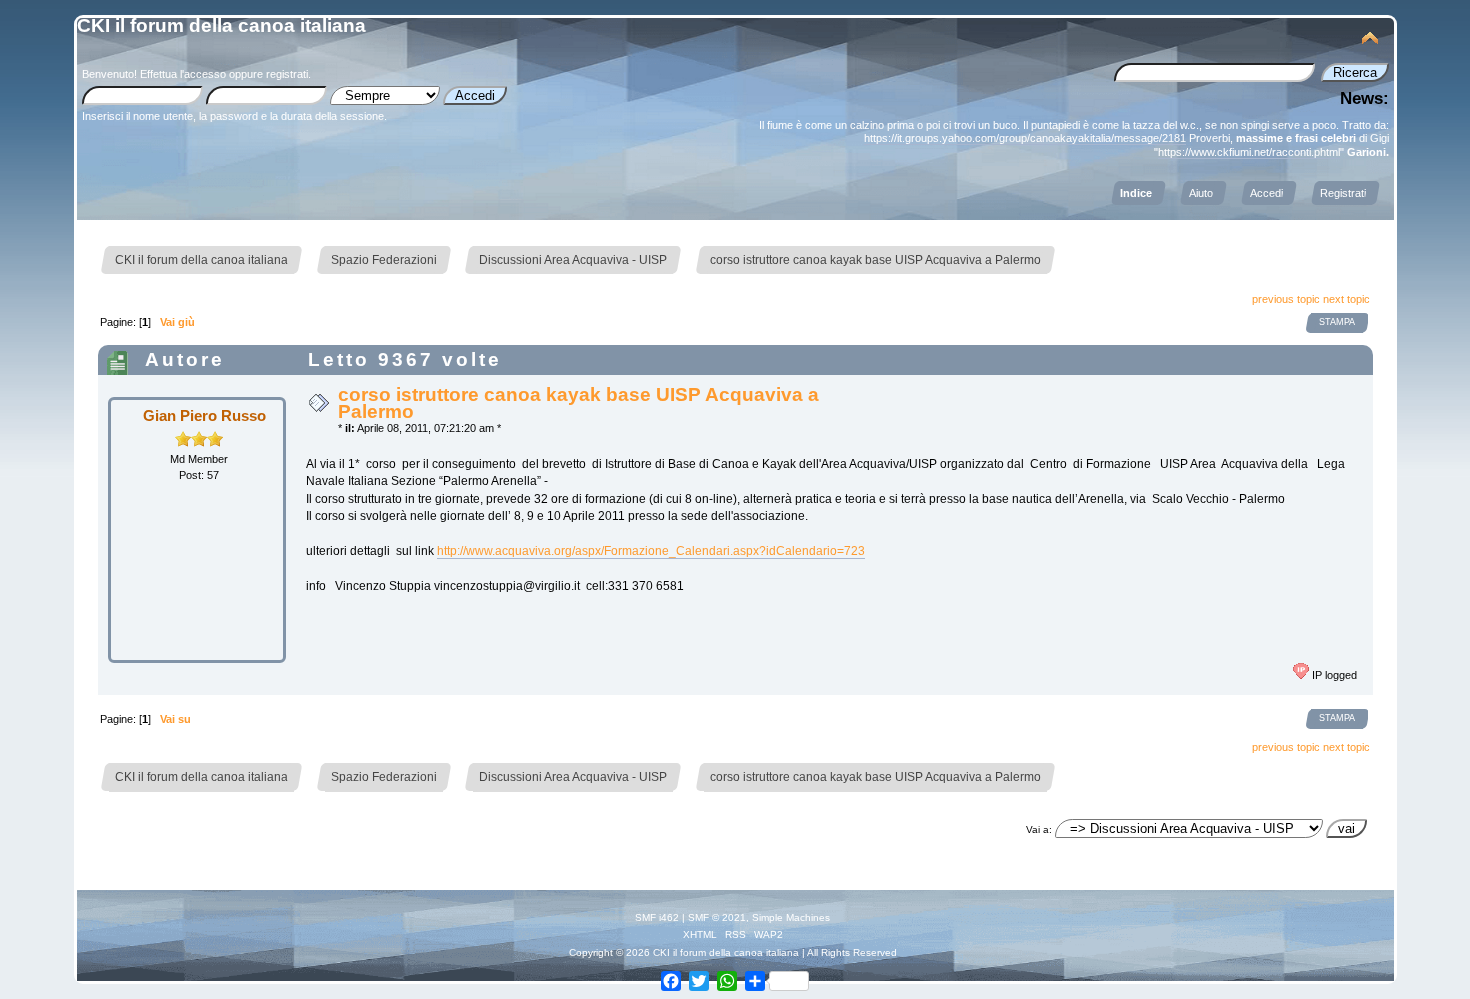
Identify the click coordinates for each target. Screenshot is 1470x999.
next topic (1346, 299)
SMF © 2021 (717, 917)
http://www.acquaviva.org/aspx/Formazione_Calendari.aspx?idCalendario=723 (651, 551)
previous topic (1286, 299)
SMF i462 (657, 917)
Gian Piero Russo (204, 415)
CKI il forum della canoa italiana (221, 25)
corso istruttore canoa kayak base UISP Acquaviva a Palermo (578, 402)
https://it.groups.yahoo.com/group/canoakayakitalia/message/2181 (1025, 138)
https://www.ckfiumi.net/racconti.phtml (1249, 152)
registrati (287, 74)
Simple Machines (791, 917)
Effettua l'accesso (183, 74)
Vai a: (1039, 829)
